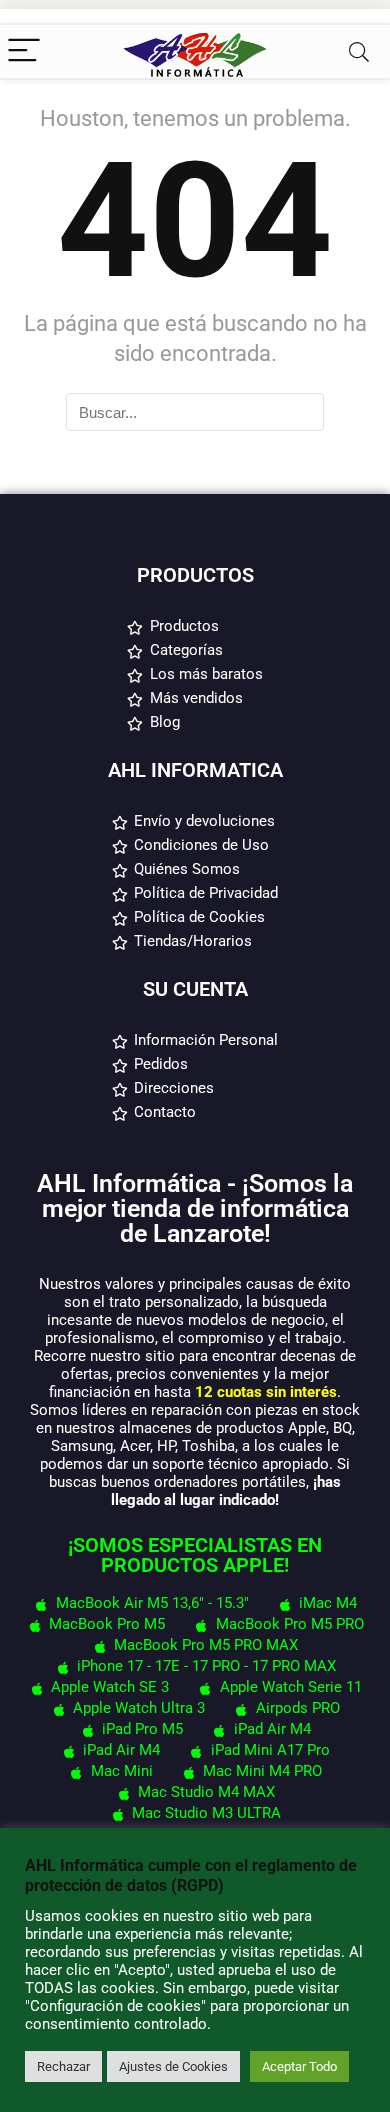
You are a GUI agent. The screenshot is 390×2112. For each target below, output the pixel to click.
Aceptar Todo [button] (299, 2066)
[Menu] (24, 51)
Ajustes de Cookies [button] (173, 2066)
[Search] (359, 51)
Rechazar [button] (63, 2066)
